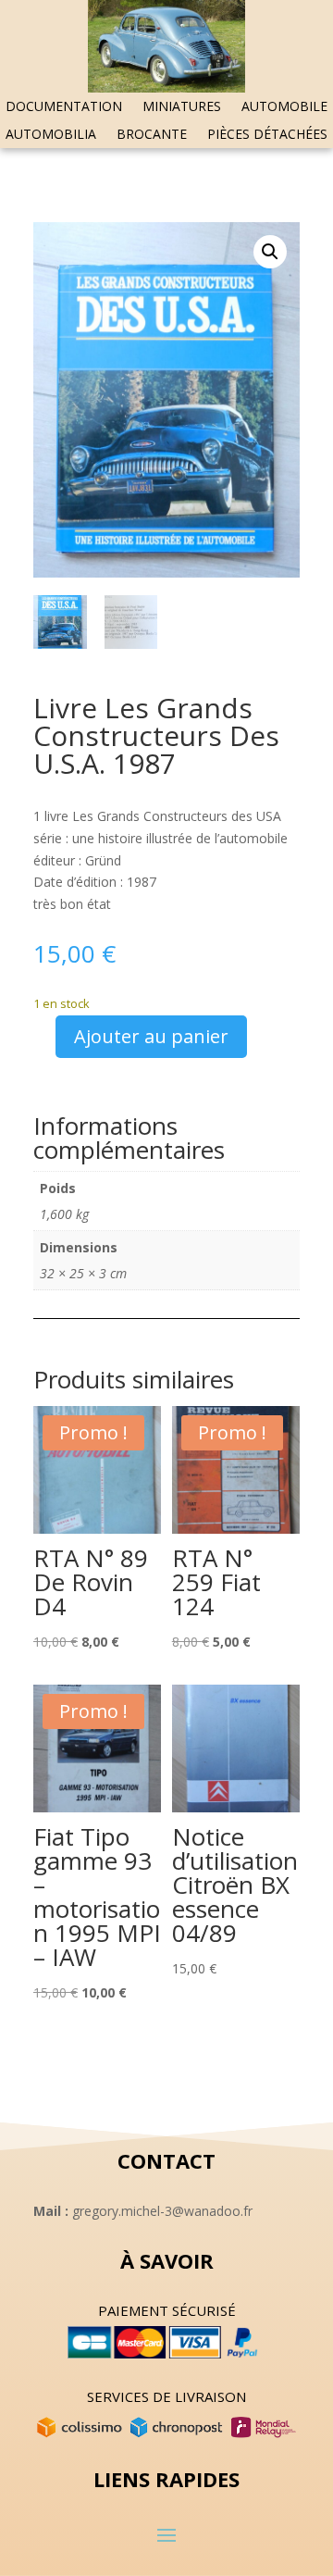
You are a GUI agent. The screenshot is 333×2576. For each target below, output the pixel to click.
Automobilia (51, 135)
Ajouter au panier (151, 1036)
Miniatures (182, 107)
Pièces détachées (267, 135)
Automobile (284, 107)
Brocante (152, 135)
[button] (270, 252)
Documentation (64, 107)
